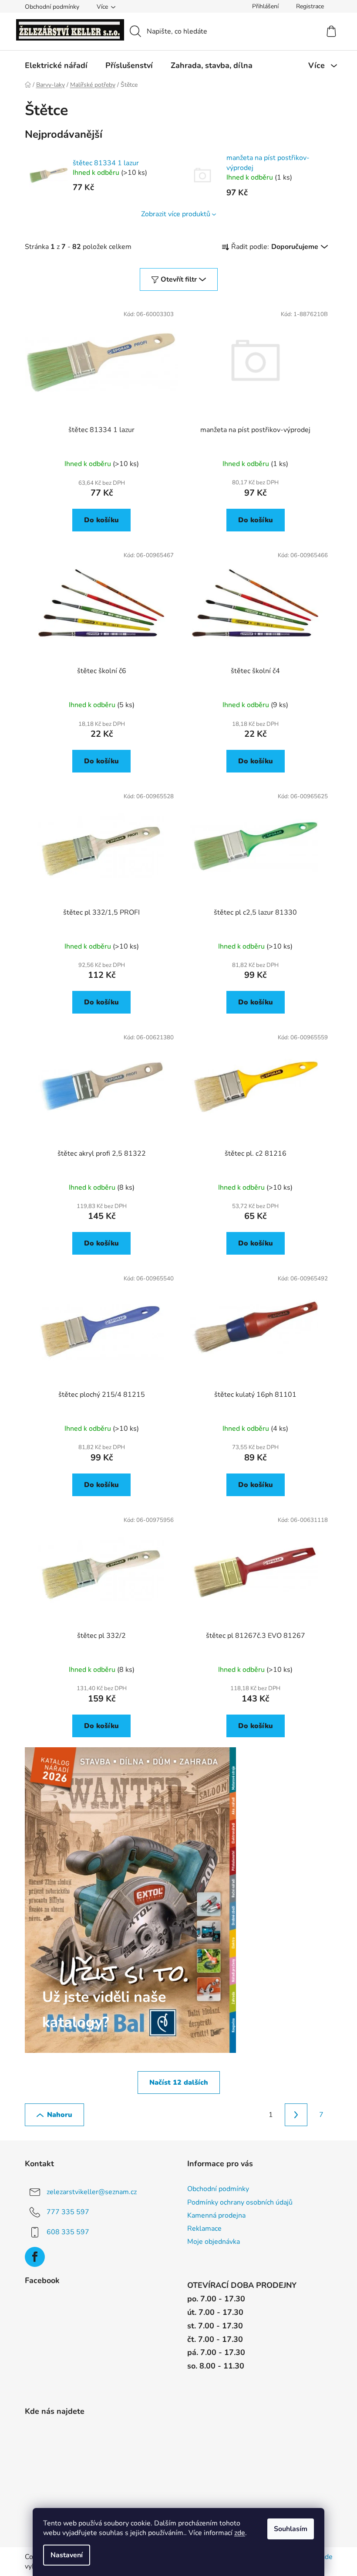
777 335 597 (68, 2212)
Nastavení (67, 2555)
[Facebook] (35, 2257)
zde (240, 2533)
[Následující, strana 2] (296, 2115)
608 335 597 (68, 2232)
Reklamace (204, 2229)
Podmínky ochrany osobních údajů (240, 2202)
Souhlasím (291, 2529)
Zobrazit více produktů (176, 214)
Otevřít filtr (179, 279)
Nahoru (60, 2115)
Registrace (310, 6)
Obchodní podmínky (52, 7)
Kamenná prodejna (216, 2215)
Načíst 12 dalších (179, 2083)
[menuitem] (56, 65)
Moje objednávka (214, 2242)
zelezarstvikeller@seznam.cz (92, 2192)
